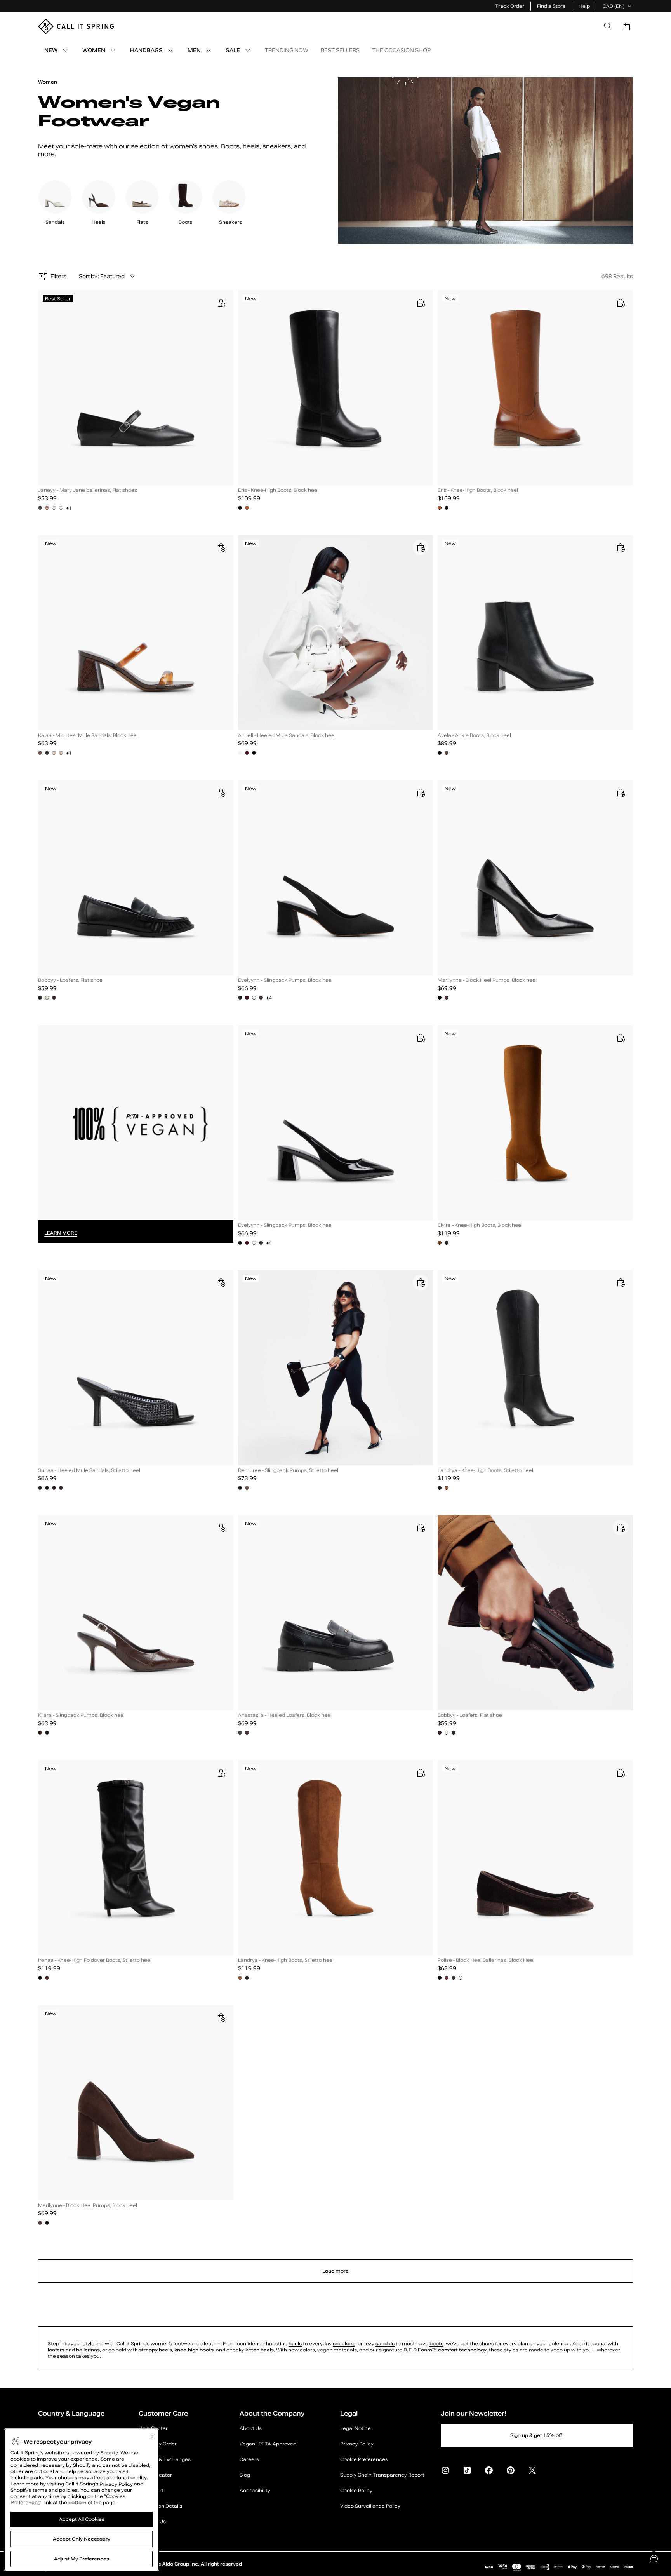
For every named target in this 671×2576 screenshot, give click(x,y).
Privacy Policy (116, 2484)
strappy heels (156, 2350)
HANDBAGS (146, 50)
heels (295, 2344)
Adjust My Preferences (82, 2559)
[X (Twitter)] (532, 2470)
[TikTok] (467, 2470)
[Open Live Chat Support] (654, 2559)
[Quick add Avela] (621, 547)
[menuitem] (65, 50)
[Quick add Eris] (421, 303)
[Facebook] (489, 2470)
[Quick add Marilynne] (621, 792)
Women (48, 82)
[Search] (608, 26)
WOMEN (94, 50)
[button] (627, 26)
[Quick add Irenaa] (221, 1773)
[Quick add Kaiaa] (221, 547)
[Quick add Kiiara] (221, 1527)
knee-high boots (194, 2350)
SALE (233, 50)
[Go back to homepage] (76, 26)
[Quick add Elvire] (621, 1038)
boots (436, 2344)
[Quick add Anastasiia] (421, 1527)
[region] (82, 2500)
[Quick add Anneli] (421, 547)
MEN (194, 50)
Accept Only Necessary (82, 2539)
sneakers (344, 2344)
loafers (56, 2350)
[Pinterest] (511, 2470)
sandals (385, 2344)
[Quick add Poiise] (621, 1773)
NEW (51, 50)
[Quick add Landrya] (621, 1282)
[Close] (153, 2437)
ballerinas (88, 2350)
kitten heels (260, 2350)
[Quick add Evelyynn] (421, 792)
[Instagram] (445, 2470)
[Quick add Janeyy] (221, 303)
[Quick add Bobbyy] (221, 792)
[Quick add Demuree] (421, 1282)
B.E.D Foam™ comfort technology (445, 2350)
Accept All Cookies (82, 2519)
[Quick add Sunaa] (221, 1282)
